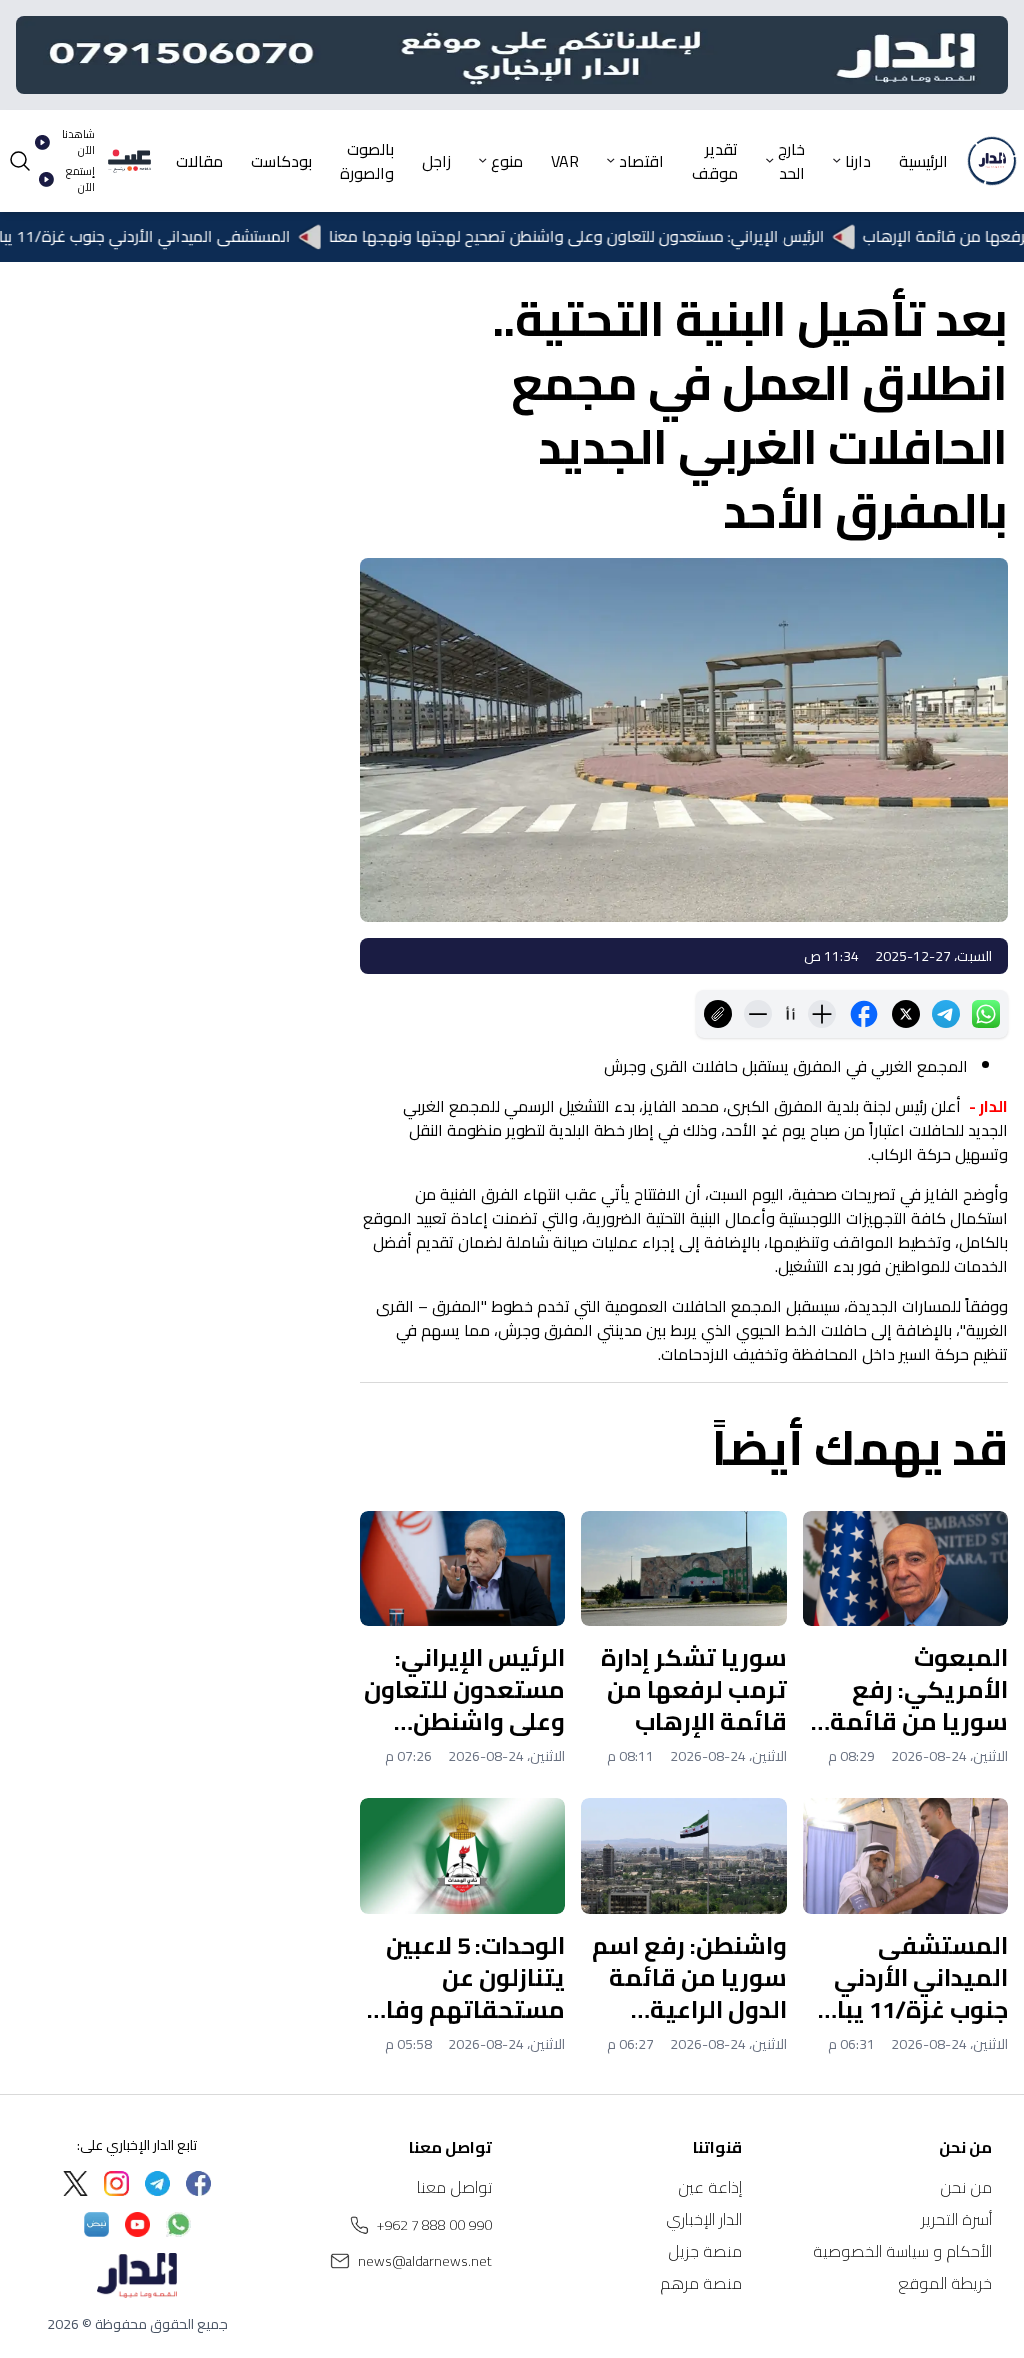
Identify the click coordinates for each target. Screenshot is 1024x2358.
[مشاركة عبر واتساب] (986, 1014)
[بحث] (20, 161)
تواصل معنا (454, 2187)
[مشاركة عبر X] (906, 1014)
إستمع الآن (80, 179)
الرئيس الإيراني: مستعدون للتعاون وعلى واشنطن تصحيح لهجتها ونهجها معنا (620, 237)
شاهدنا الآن (78, 142)
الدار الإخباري (704, 2219)
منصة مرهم (701, 2283)
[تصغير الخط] (758, 1014)
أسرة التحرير (956, 2219)
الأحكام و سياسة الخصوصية (902, 2251)
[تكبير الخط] (822, 1014)
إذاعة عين (710, 2187)
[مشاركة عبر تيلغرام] (946, 1014)
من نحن (966, 2187)
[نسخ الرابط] (718, 1014)
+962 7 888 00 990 (434, 2225)
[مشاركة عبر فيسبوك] (864, 1014)
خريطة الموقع (945, 2283)
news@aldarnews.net (425, 2261)
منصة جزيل (705, 2251)
